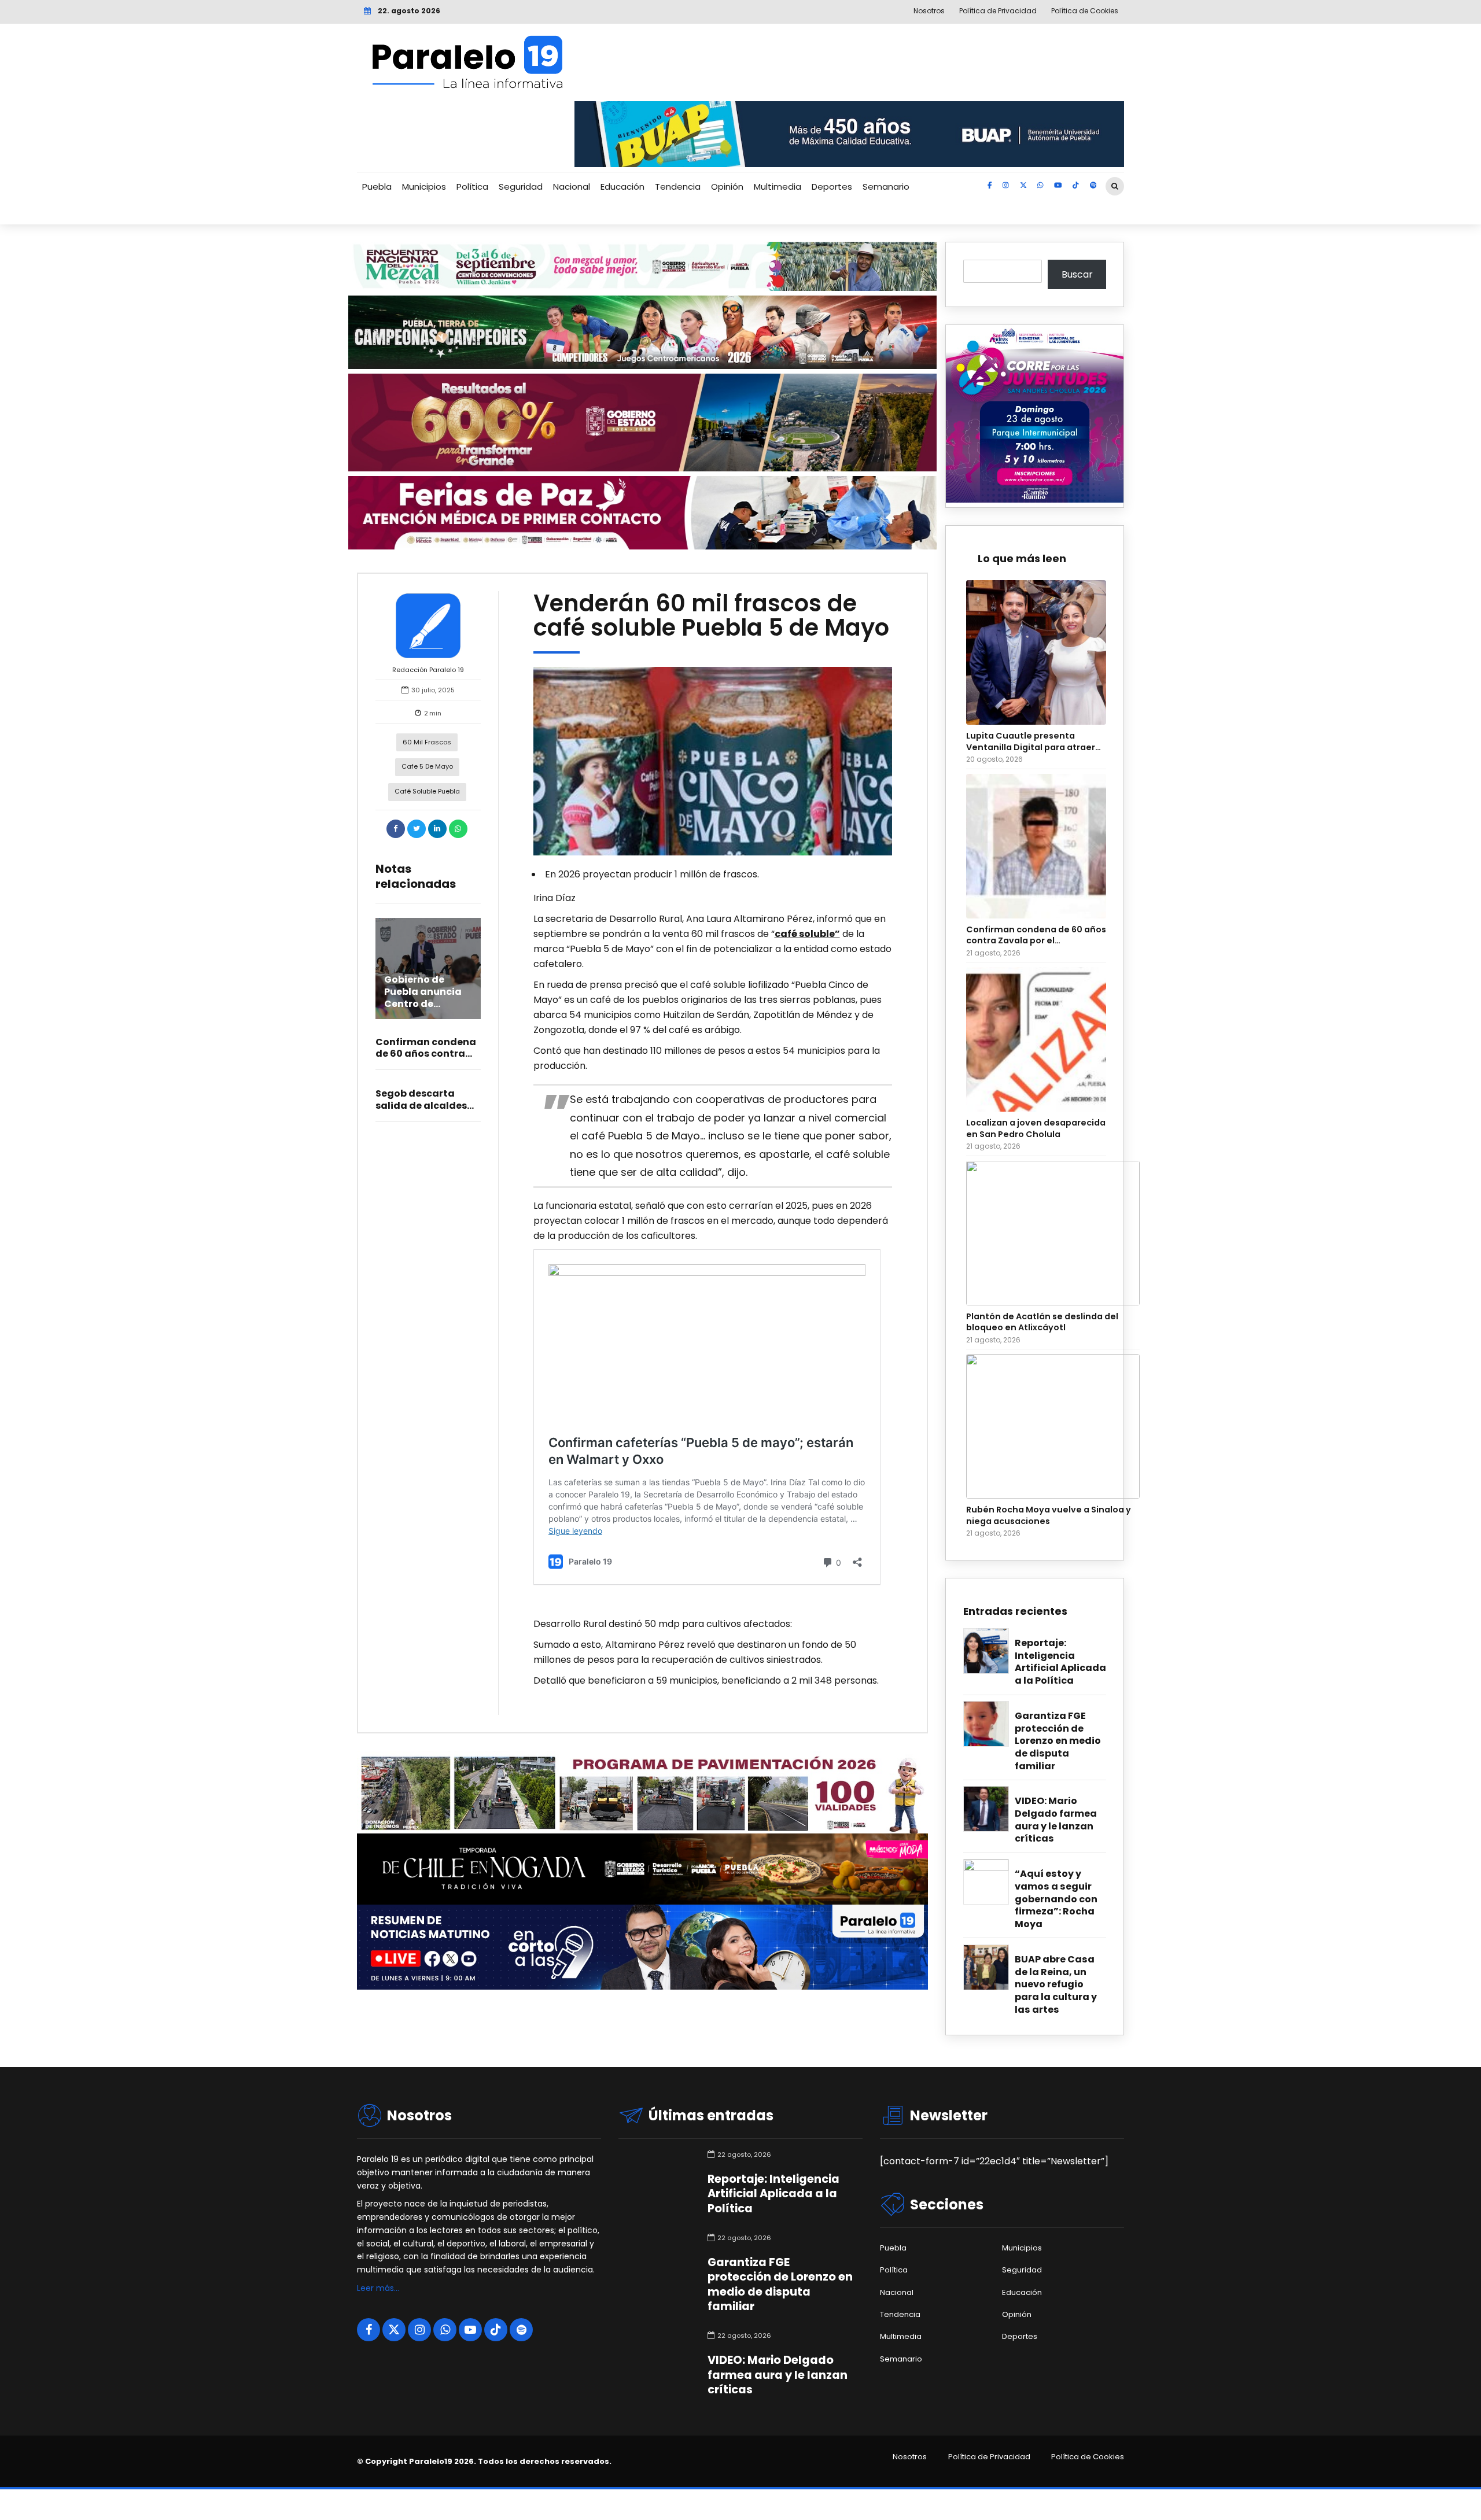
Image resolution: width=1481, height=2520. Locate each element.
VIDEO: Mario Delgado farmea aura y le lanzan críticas (1056, 1820)
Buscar (1077, 274)
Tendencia (678, 187)
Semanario (886, 187)
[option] (713, 761)
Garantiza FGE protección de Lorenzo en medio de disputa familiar (1058, 1741)
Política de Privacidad (989, 2457)
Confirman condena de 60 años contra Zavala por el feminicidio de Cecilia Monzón (1036, 936)
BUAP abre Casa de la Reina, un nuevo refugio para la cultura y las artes (1056, 1984)
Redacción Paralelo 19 (428, 670)
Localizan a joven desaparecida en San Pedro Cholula (1036, 1128)
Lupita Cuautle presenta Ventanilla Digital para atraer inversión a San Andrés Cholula (1034, 742)
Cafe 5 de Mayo (427, 766)
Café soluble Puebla (427, 791)
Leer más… (378, 2288)
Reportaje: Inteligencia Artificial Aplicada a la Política (1060, 1662)
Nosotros (910, 2457)
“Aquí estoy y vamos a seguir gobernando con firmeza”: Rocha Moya (1056, 1899)
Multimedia (778, 187)
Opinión (727, 187)
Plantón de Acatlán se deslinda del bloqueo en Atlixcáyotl (1042, 1322)
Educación (622, 187)
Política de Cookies (1088, 2457)
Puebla (377, 187)
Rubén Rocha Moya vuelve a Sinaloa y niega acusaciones (1049, 1515)
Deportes (832, 187)
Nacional (572, 187)
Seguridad (521, 187)
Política (472, 187)
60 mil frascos (427, 742)
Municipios (424, 187)
